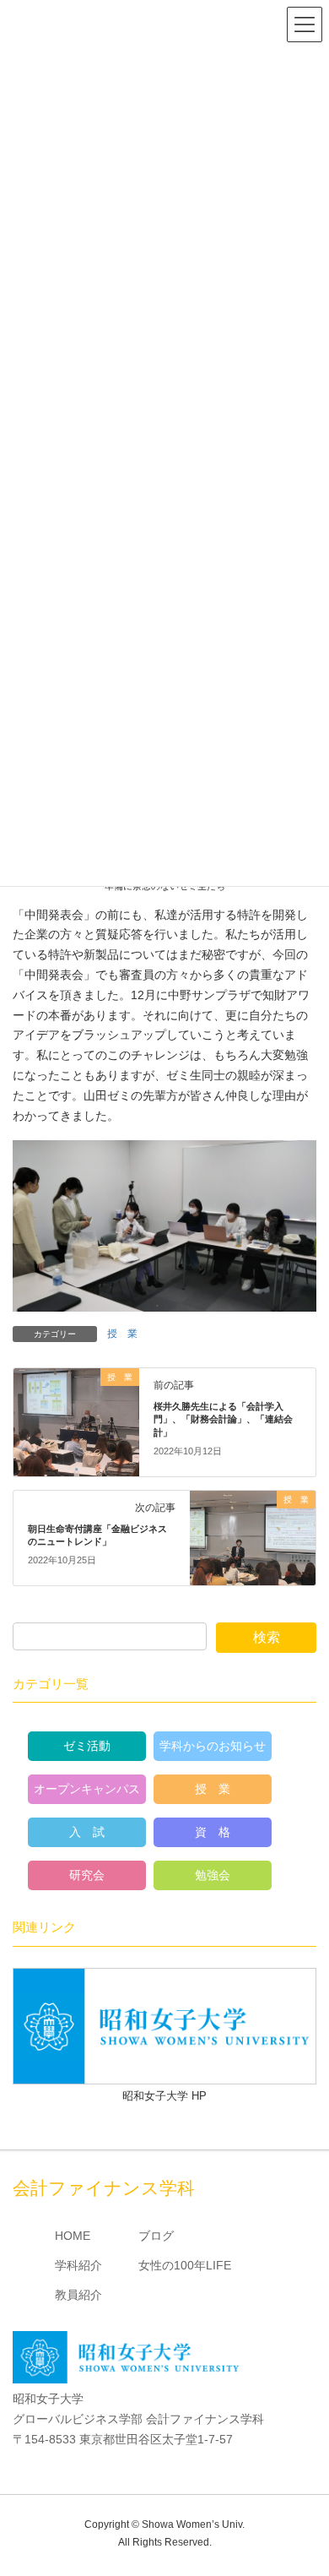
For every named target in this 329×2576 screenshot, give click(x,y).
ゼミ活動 (87, 1746)
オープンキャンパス (87, 1789)
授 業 (122, 1334)
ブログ (156, 2236)
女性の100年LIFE (185, 2265)
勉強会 (213, 1875)
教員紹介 (78, 2295)
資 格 (213, 1832)
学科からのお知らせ (213, 1746)
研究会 (87, 1875)
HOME (73, 2236)
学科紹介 (78, 2265)
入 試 (87, 1832)
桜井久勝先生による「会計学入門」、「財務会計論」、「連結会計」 (223, 1419)
